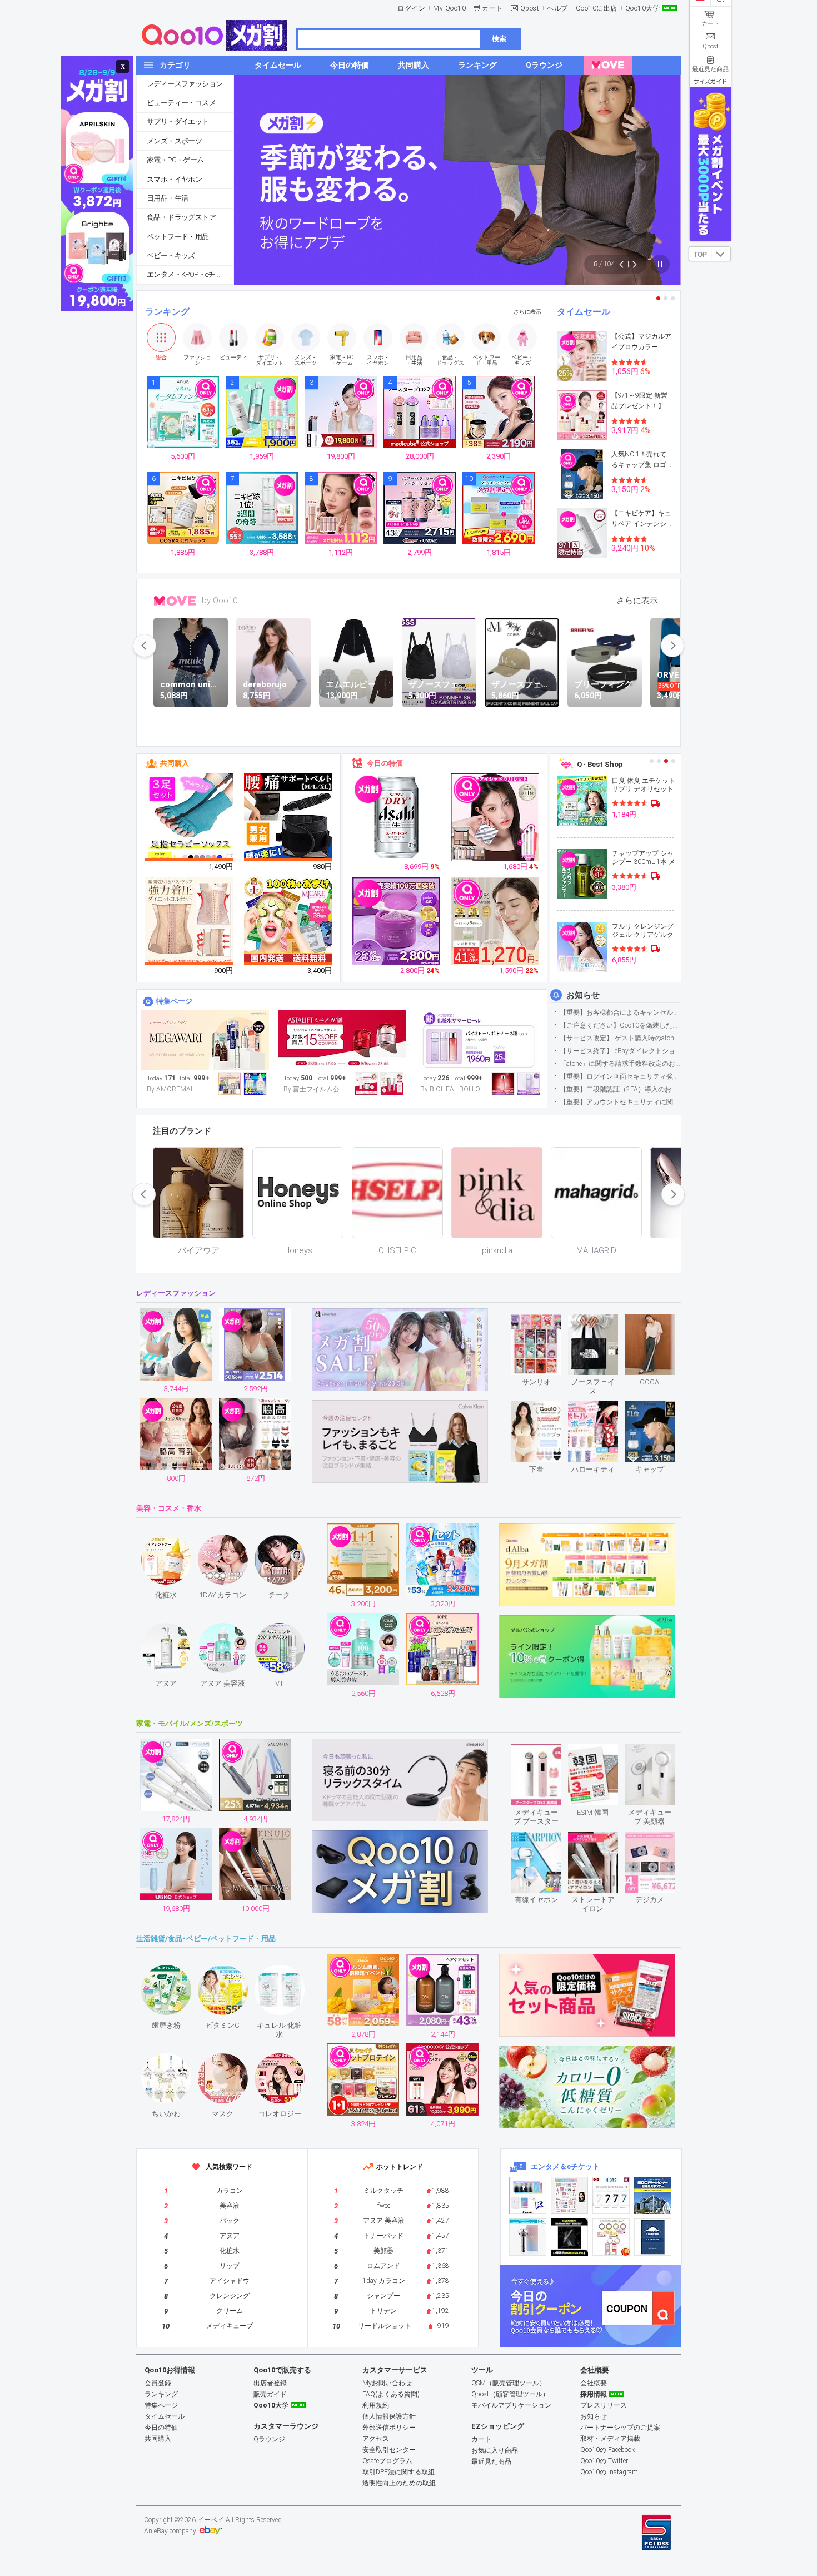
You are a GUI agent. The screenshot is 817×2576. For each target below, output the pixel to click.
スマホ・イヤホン (174, 179)
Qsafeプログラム (387, 2461)
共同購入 (175, 763)
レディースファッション (185, 84)
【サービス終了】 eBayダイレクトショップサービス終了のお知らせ (620, 1051)
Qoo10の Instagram (609, 2472)
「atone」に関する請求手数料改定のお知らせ (620, 1064)
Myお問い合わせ (387, 2383)
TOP (700, 255)
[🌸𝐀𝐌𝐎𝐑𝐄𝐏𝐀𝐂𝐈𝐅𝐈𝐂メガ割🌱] (205, 1040)
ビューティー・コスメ (181, 103)
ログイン (411, 8)
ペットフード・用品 (178, 237)
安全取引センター (389, 2450)
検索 (499, 39)
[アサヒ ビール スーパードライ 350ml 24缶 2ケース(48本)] (396, 817)
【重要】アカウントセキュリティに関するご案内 (620, 1102)
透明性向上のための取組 (399, 2483)
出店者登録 (270, 2383)
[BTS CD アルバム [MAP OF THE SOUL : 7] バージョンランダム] (611, 2195)
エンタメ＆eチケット (565, 2166)
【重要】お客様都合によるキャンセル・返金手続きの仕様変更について (620, 1012)
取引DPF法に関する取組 (398, 2472)
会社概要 (594, 2383)
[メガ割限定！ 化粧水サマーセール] (479, 1040)
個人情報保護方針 (389, 2416)
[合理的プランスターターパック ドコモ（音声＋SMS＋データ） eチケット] (653, 2237)
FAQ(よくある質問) (391, 2394)
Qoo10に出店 (597, 8)
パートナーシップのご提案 (620, 2428)
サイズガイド (710, 81)
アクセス (376, 2439)
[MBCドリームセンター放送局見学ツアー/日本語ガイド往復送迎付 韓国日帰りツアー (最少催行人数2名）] (653, 2195)
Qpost (530, 8)
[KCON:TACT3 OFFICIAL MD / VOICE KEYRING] (528, 2195)
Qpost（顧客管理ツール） (510, 2394)
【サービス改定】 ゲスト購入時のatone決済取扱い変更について (620, 1038)
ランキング (167, 312)
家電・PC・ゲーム (175, 160)
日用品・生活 (167, 198)
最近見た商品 (491, 2461)
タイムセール (584, 312)
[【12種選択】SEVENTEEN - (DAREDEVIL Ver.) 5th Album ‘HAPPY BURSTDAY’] (569, 2237)
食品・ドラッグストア (181, 217)
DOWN (721, 254)
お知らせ (583, 995)
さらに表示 (527, 312)
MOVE (175, 601)
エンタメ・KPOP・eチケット (190, 274)
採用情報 (594, 2394)
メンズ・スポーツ (174, 141)
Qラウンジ (269, 2439)
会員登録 (158, 2383)
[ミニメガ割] (342, 1040)
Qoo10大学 (643, 8)
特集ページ (174, 1001)
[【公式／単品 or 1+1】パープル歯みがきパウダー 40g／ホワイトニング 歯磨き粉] (396, 921)
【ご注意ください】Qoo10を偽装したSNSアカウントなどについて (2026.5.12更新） (620, 1025)
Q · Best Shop (600, 764)
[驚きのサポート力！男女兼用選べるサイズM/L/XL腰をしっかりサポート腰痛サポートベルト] (288, 817)
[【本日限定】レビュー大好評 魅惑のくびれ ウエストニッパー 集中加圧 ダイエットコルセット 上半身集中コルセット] (190, 921)
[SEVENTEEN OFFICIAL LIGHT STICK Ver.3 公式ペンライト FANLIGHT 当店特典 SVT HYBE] (528, 2237)
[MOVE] (608, 65)
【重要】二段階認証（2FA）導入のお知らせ (620, 1089)
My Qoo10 (449, 8)
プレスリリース (604, 2405)
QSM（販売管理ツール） (509, 2383)
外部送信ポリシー (389, 2428)
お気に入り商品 (495, 2450)
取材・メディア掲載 (610, 2439)
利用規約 (376, 2405)
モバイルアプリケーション (511, 2405)
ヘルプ (557, 8)
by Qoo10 (220, 600)
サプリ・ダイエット (178, 121)
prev (145, 646)
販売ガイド (270, 2394)
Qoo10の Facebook (607, 2450)
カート (492, 8)
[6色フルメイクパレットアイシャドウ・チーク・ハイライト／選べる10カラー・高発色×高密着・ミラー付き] (495, 817)
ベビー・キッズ (171, 255)
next (672, 646)
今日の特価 (385, 763)
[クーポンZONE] (591, 2306)
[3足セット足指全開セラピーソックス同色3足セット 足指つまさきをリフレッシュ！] (190, 817)
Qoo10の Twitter (604, 2461)
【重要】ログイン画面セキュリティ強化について (620, 1076)
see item (546, 1322)
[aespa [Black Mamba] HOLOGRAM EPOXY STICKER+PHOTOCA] (569, 2195)
